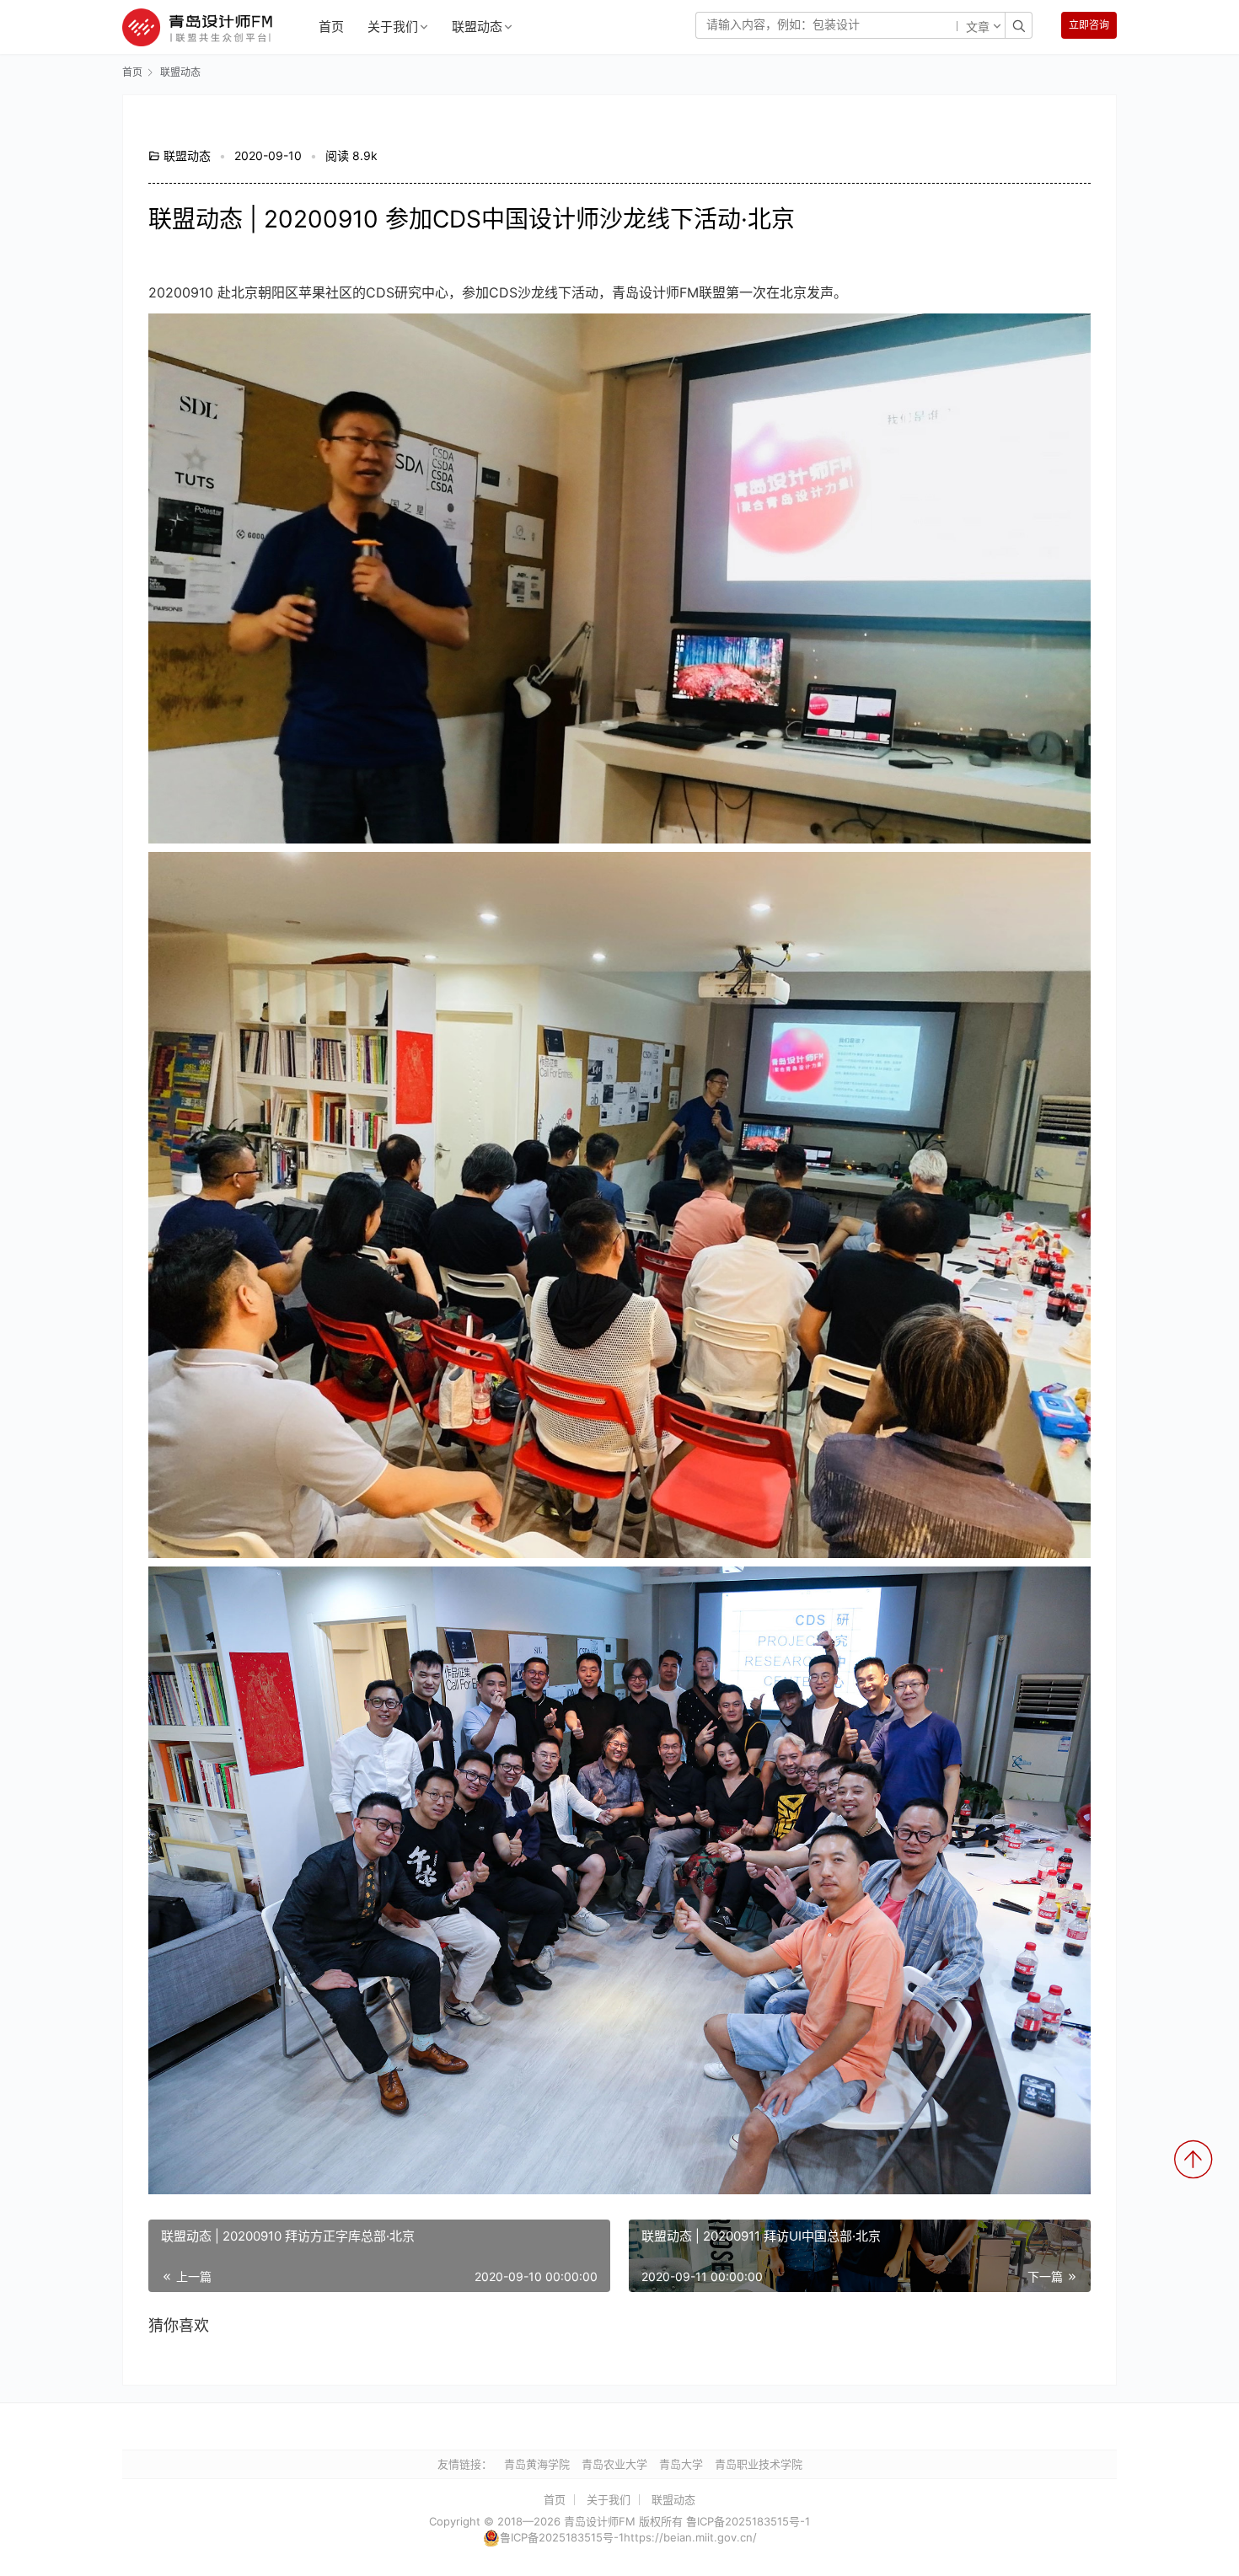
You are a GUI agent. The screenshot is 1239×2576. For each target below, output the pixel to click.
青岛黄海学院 (537, 2464)
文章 (978, 28)
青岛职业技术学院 (759, 2464)
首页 (331, 27)
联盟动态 (477, 27)
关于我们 (393, 27)
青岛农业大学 (614, 2464)
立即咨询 (1089, 25)
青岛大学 (681, 2464)
